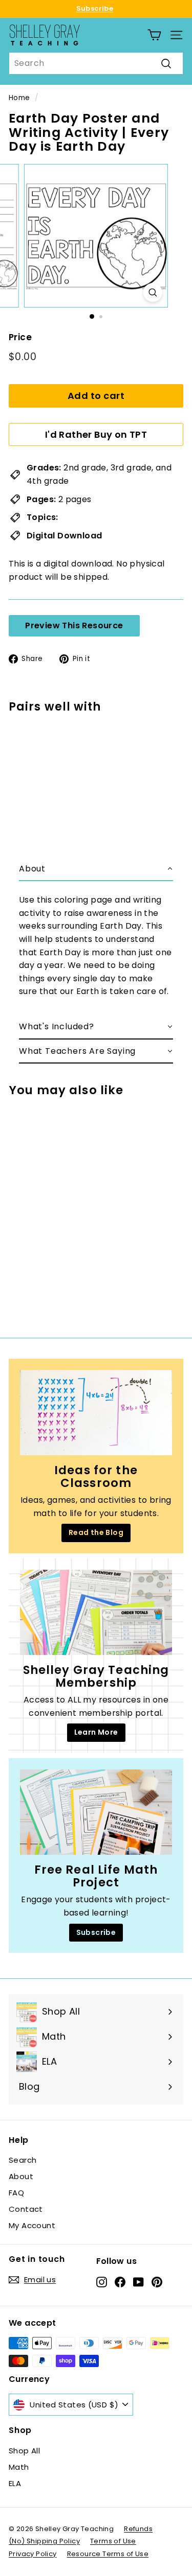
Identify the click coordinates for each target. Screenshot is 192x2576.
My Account (32, 2225)
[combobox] (96, 63)
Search (23, 2160)
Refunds (138, 2529)
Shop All (24, 2451)
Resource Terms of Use (108, 2554)
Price (20, 337)
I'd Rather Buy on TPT (96, 434)
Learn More (96, 1732)
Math (19, 2467)
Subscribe (95, 8)
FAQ (16, 2193)
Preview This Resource (74, 625)
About (21, 2176)
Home (19, 98)
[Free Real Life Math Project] (96, 1812)
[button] (96, 869)
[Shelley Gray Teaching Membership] (96, 1612)
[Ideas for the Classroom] (96, 1413)
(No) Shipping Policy (44, 2541)
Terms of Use (113, 2541)
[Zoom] (153, 292)
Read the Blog (96, 1532)
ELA (15, 2483)
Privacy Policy (33, 2554)
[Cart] (154, 35)
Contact (26, 2209)
